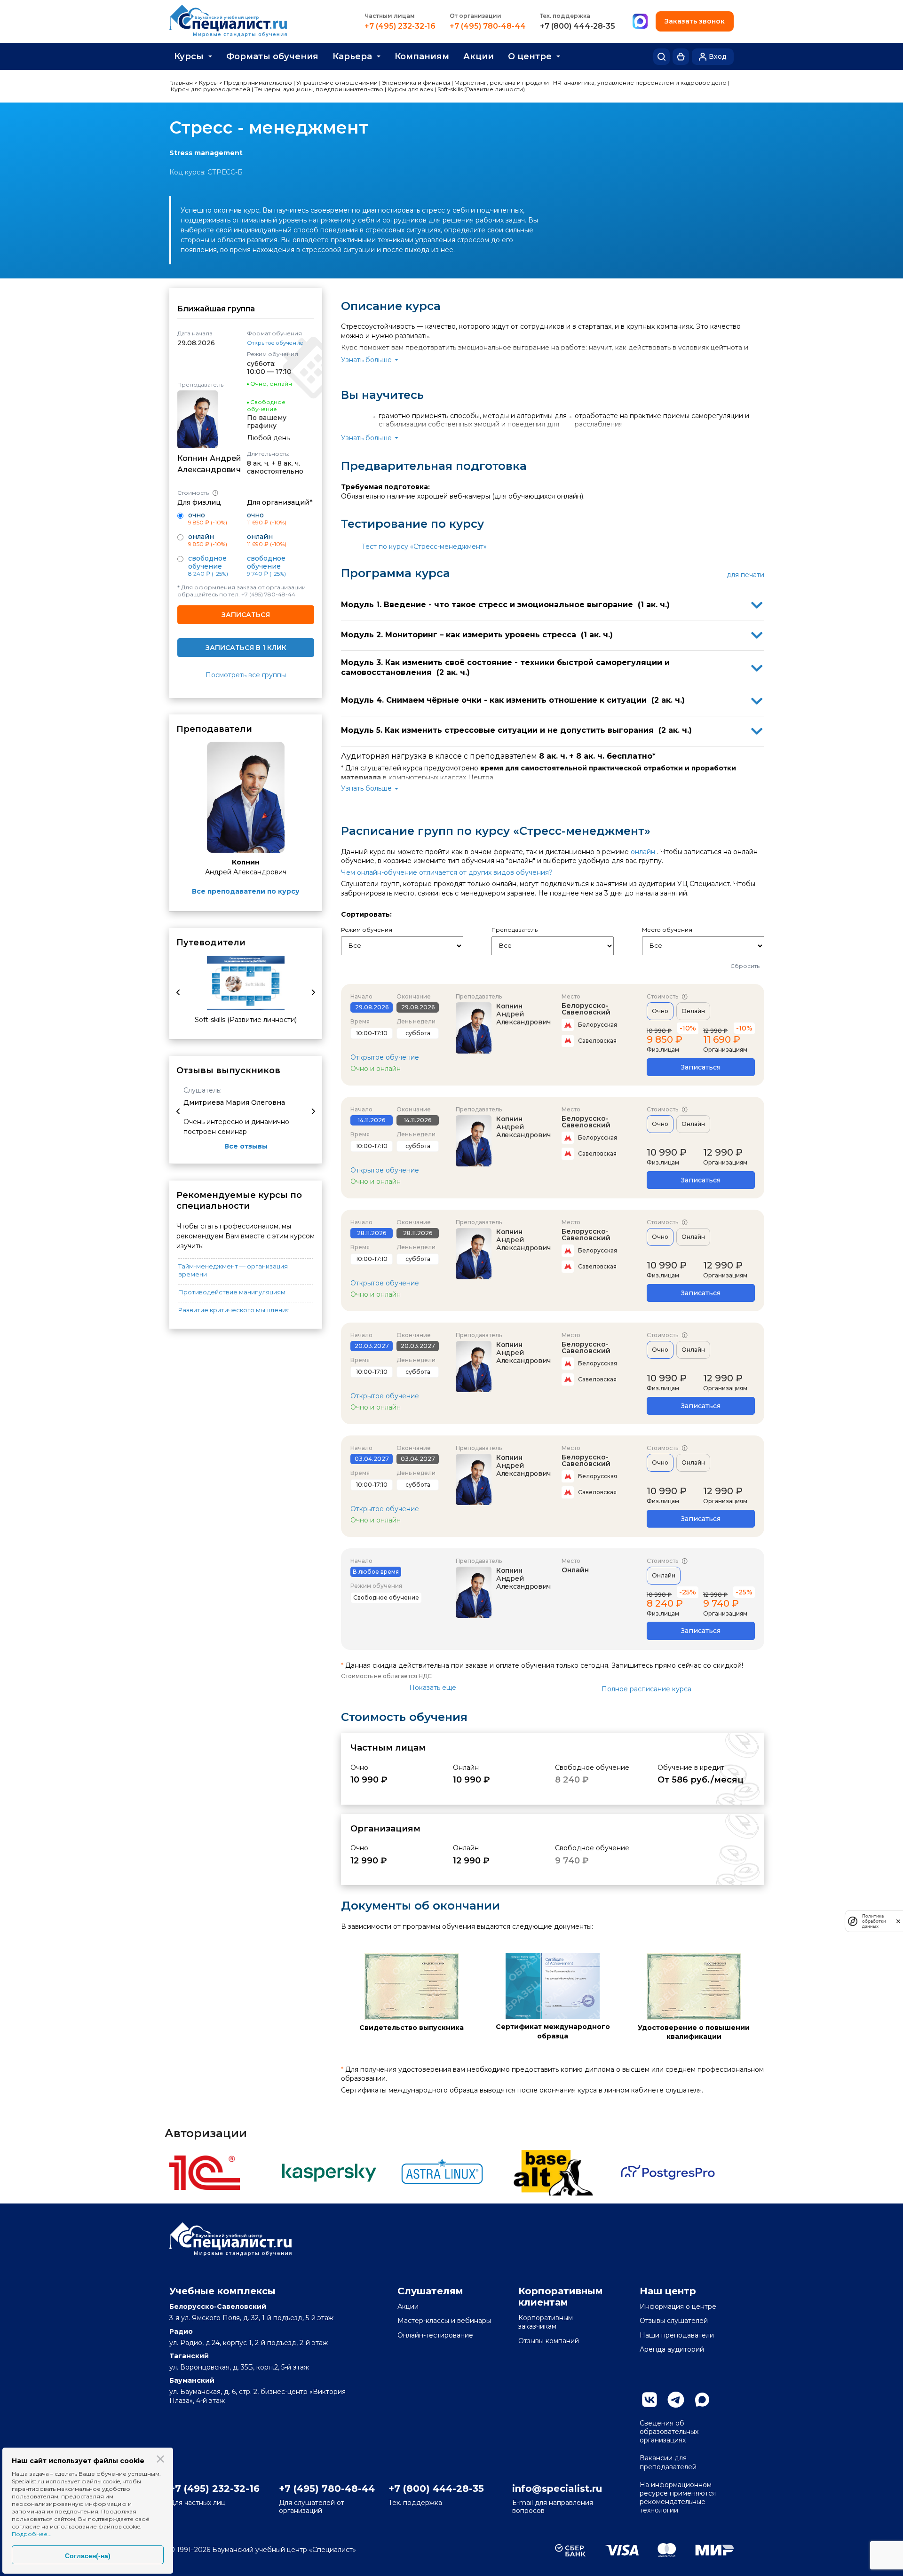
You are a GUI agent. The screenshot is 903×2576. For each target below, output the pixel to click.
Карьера (352, 56)
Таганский (189, 2356)
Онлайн (693, 1011)
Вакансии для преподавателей (668, 2462)
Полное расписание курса (646, 1689)
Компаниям (422, 56)
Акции (479, 56)
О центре (530, 56)
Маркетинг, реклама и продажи (502, 83)
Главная (181, 83)
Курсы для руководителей (210, 89)
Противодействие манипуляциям (232, 1292)
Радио (181, 2331)
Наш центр (668, 2291)
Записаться (246, 615)
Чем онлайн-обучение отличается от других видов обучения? (447, 872)
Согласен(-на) (88, 2556)
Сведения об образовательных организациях (669, 2432)
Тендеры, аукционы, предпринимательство (319, 89)
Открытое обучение (275, 343)
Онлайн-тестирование (435, 2335)
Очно (660, 1011)
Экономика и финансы (416, 83)
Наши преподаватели (677, 2335)
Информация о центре (678, 2307)
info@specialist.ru (557, 2489)
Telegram (676, 2400)
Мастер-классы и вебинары (444, 2321)
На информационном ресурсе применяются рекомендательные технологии (678, 2498)
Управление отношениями (337, 83)
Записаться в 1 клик (246, 648)
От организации (475, 16)
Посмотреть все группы (246, 675)
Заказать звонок (695, 21)
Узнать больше (366, 360)
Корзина (681, 57)
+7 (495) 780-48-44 (488, 26)
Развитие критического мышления (234, 1310)
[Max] (640, 22)
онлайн (643, 852)
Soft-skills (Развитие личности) (481, 89)
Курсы (189, 56)
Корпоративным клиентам (561, 2297)
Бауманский (192, 2380)
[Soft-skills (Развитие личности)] (246, 983)
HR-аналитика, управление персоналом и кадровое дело (640, 83)
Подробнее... (32, 2534)
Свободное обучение (207, 562)
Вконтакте (650, 2400)
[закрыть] (898, 1921)
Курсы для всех (410, 89)
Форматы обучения (272, 56)
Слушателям (430, 2291)
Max (702, 2400)
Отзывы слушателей (674, 2321)
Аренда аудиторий (672, 2349)
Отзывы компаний (549, 2341)
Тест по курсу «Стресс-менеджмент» (424, 547)
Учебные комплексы (222, 2291)
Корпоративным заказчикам (546, 2322)
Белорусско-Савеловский (586, 1009)
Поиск (661, 57)
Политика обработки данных (874, 1921)
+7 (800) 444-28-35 (578, 26)
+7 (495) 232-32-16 (400, 26)
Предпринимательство (258, 83)
